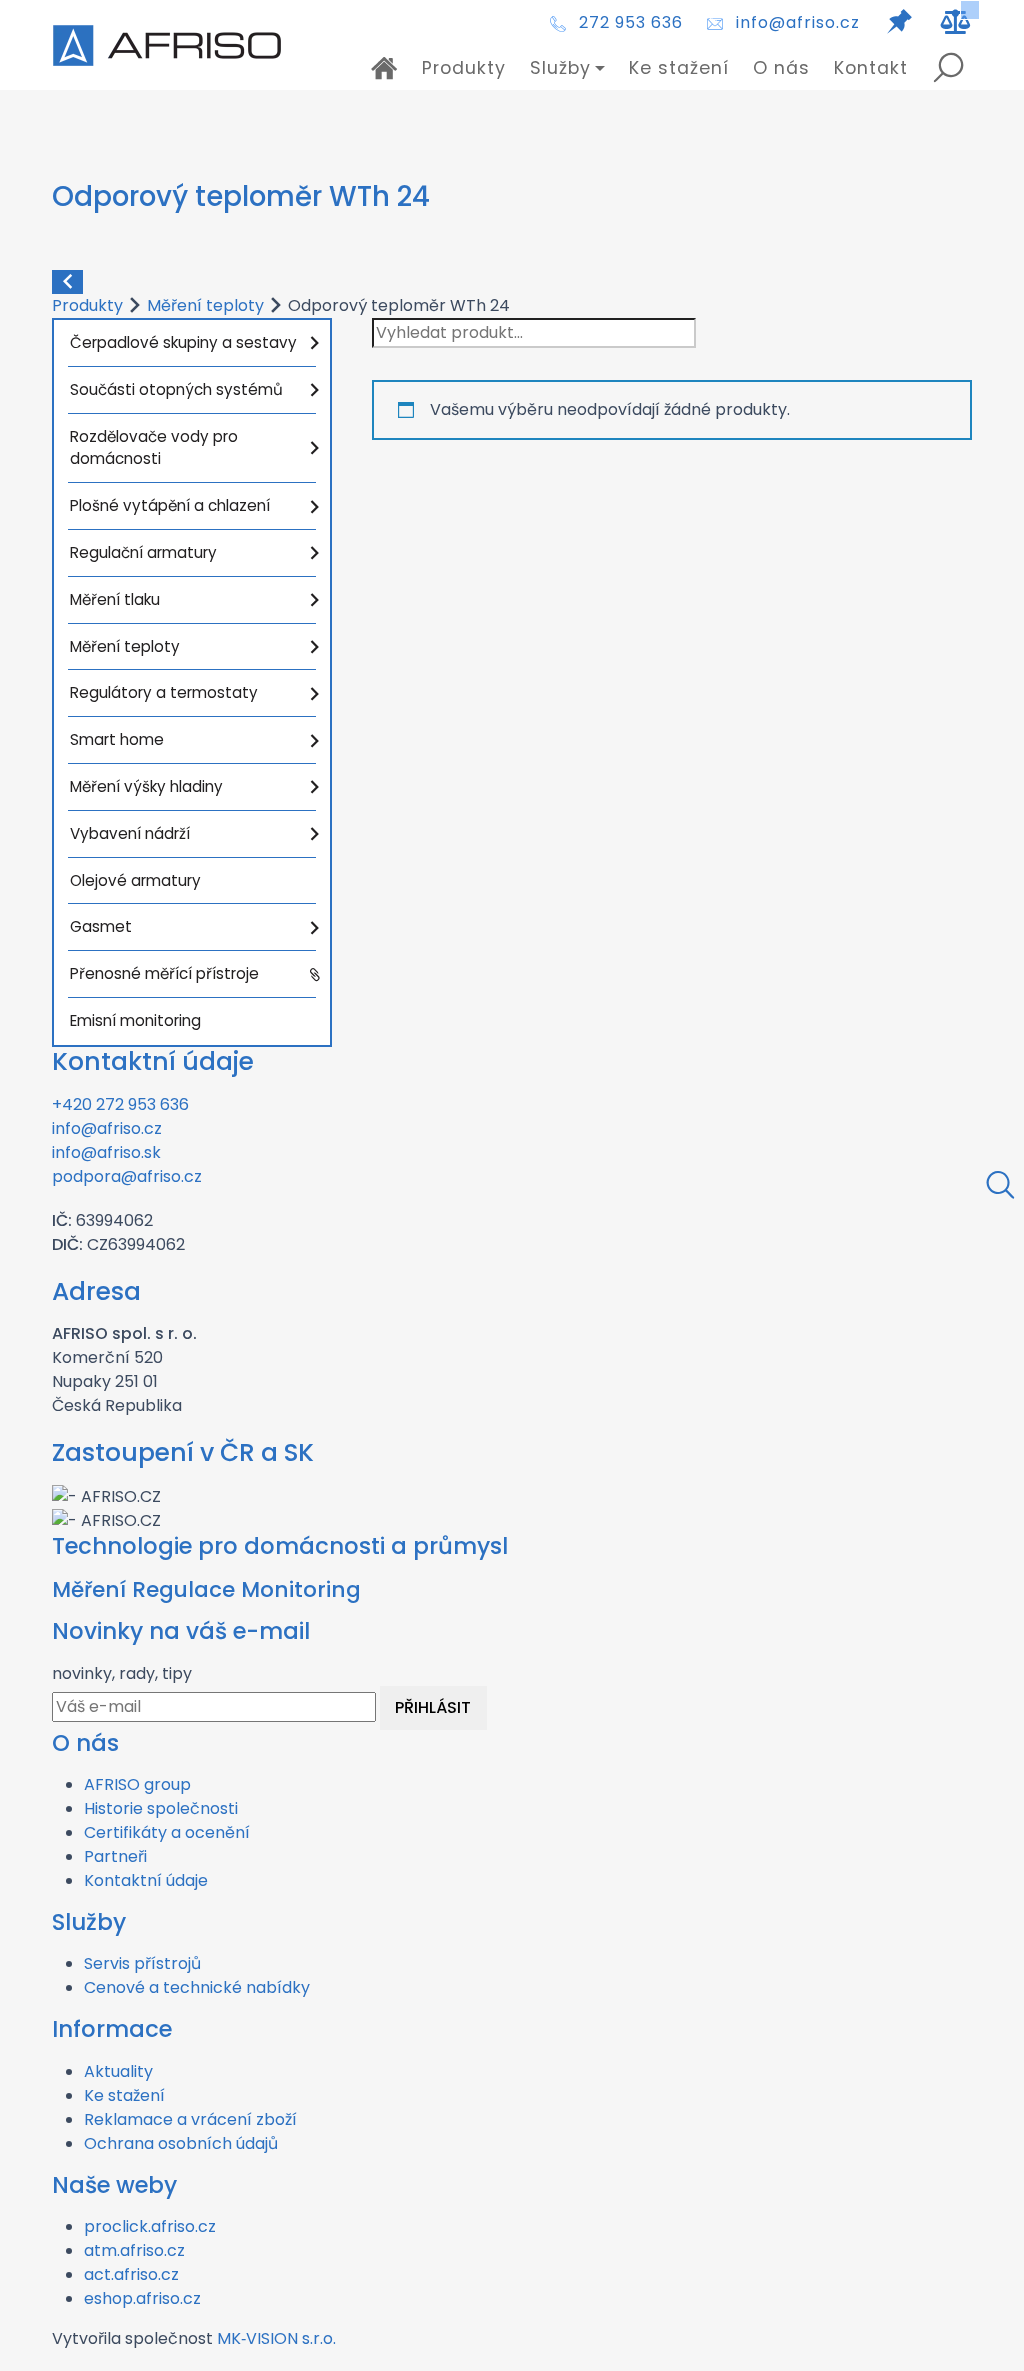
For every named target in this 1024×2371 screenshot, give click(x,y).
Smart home (117, 739)
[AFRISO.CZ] (167, 45)
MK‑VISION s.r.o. (276, 2338)
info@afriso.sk (106, 1152)
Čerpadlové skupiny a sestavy (183, 342)
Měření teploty (205, 305)
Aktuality (118, 2071)
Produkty (464, 68)
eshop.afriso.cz (142, 2298)
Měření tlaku (115, 599)
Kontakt (871, 68)
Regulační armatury (143, 552)
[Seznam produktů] (900, 22)
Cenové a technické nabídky (197, 1987)
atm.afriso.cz (134, 2250)
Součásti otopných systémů (176, 389)
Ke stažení (679, 68)
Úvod (384, 68)
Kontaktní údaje (146, 1880)
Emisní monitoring (135, 1020)
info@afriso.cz (798, 22)
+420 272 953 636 (120, 1104)
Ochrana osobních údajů (181, 2143)
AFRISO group (137, 1784)
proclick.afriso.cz (150, 2226)
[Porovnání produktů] (956, 22)
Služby (560, 68)
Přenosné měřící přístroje (164, 973)
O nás (781, 68)
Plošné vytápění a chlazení (170, 505)
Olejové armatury (135, 880)
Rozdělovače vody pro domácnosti (154, 448)
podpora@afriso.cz (127, 1176)
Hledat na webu (948, 68)
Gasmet (101, 926)
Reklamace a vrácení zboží (190, 2119)
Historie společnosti (161, 1808)
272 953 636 (631, 22)
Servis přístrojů (142, 1963)
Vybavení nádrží (130, 833)
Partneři (115, 1856)
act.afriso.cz (131, 2274)
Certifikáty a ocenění (167, 1832)
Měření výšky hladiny (146, 786)
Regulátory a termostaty (164, 692)
